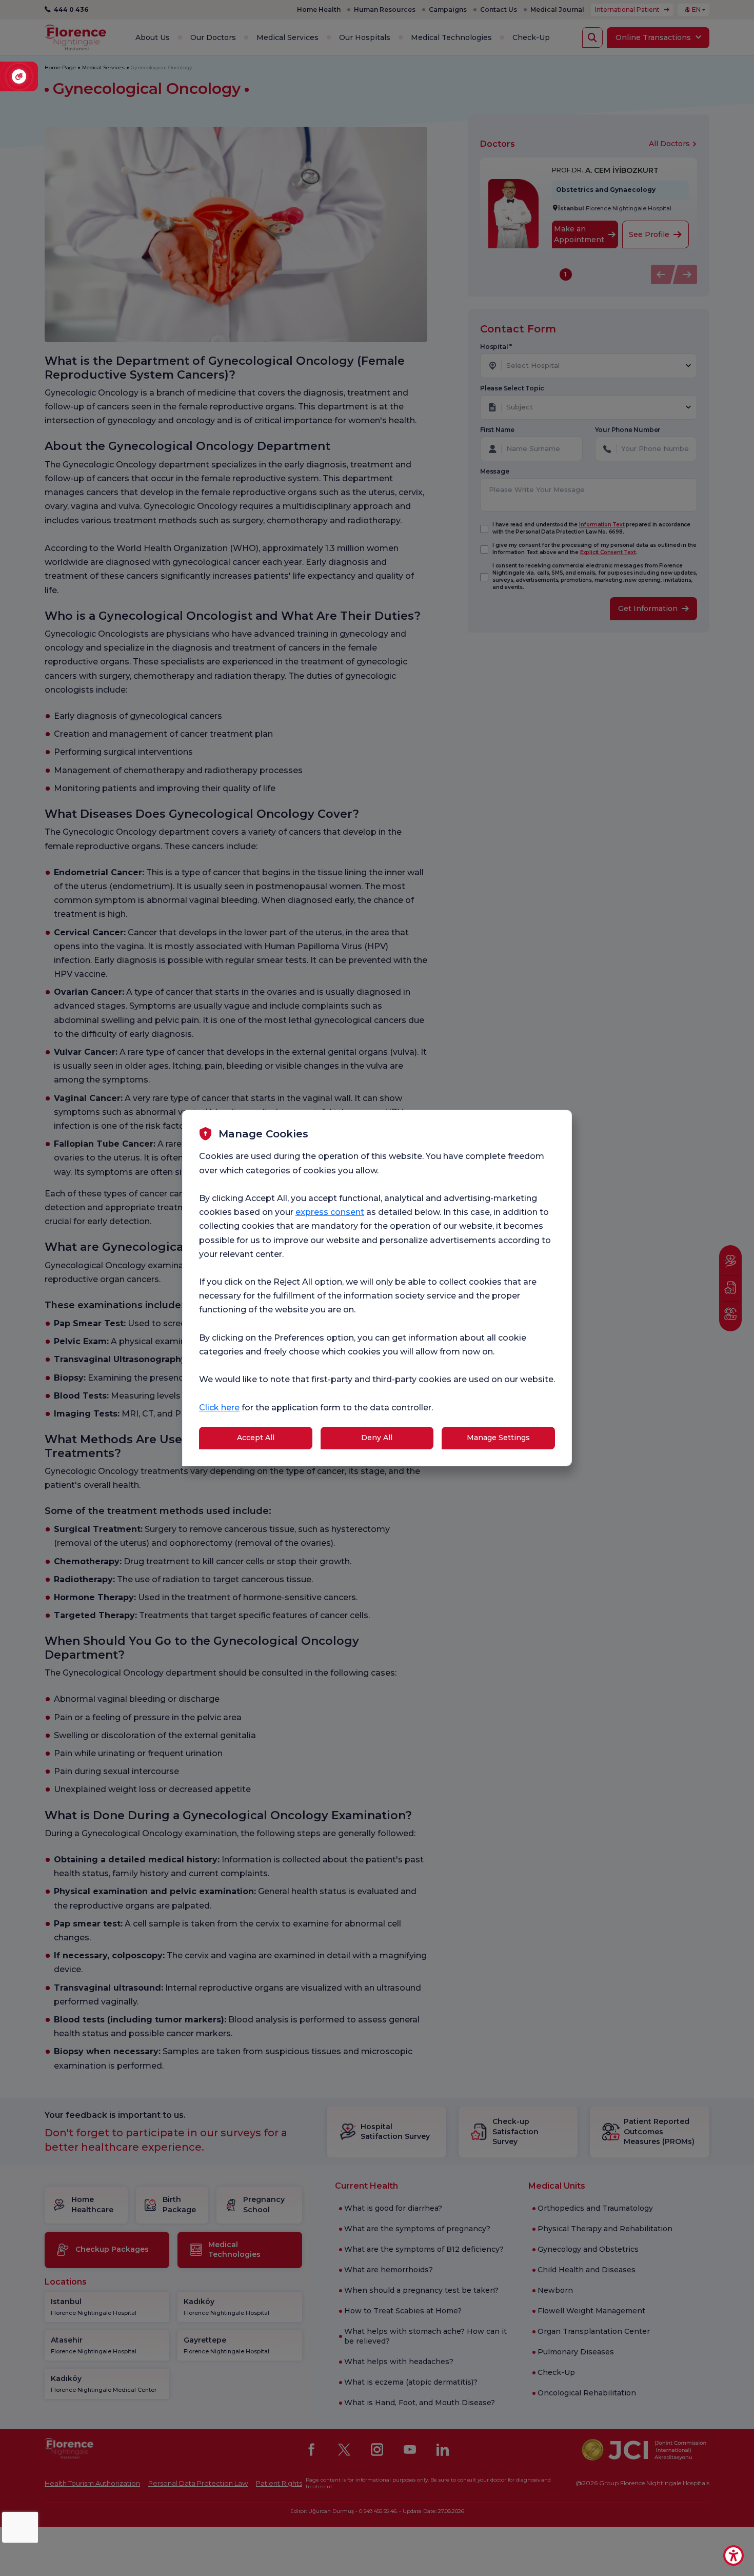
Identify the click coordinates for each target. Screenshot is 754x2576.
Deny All (377, 1438)
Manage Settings (498, 1438)
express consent (330, 1212)
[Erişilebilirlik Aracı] (733, 2555)
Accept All (256, 1438)
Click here (219, 1408)
